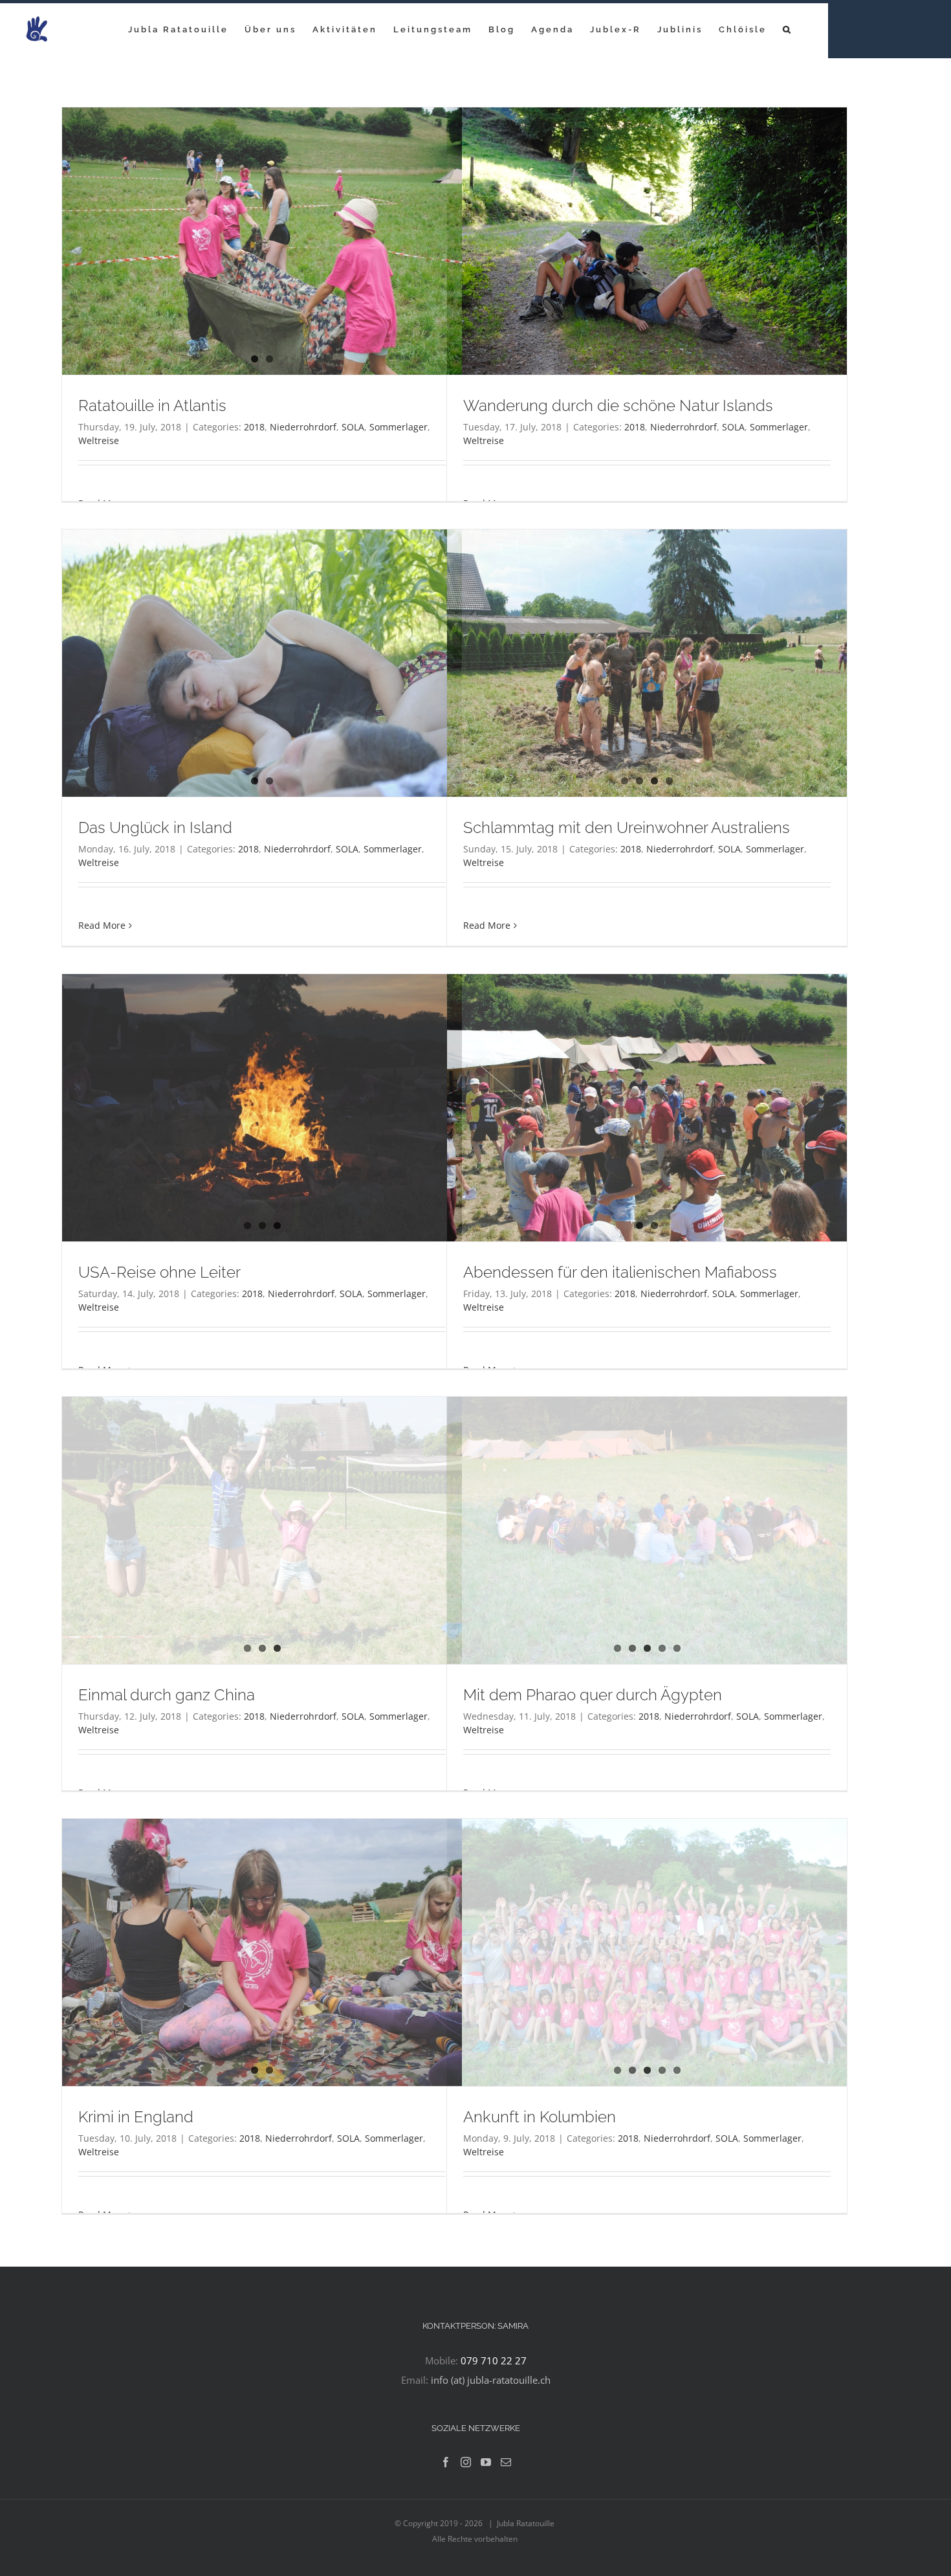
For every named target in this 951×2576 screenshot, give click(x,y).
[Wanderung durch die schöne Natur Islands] (647, 241)
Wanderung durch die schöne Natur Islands (618, 405)
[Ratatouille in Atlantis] (262, 241)
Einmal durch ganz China (167, 1695)
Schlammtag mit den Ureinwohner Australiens (627, 827)
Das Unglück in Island (155, 827)
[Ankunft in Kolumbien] (647, 1952)
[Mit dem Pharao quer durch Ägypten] (647, 1530)
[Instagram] (466, 2462)
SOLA (353, 427)
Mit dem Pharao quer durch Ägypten (593, 1695)
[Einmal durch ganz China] (262, 1530)
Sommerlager (399, 427)
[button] (788, 29)
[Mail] (506, 2462)
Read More (102, 925)
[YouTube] (486, 2462)
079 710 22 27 (494, 2360)
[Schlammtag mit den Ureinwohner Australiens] (647, 663)
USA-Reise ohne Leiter (159, 1272)
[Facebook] (446, 2462)
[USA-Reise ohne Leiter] (262, 1108)
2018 (254, 427)
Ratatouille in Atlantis (152, 405)
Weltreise (99, 440)
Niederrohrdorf (303, 427)
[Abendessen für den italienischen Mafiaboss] (647, 1108)
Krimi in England (136, 2117)
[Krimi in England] (262, 1952)
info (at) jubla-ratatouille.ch (491, 2380)
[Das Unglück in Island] (262, 663)
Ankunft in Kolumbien (540, 2117)
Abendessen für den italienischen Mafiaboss (620, 1272)
